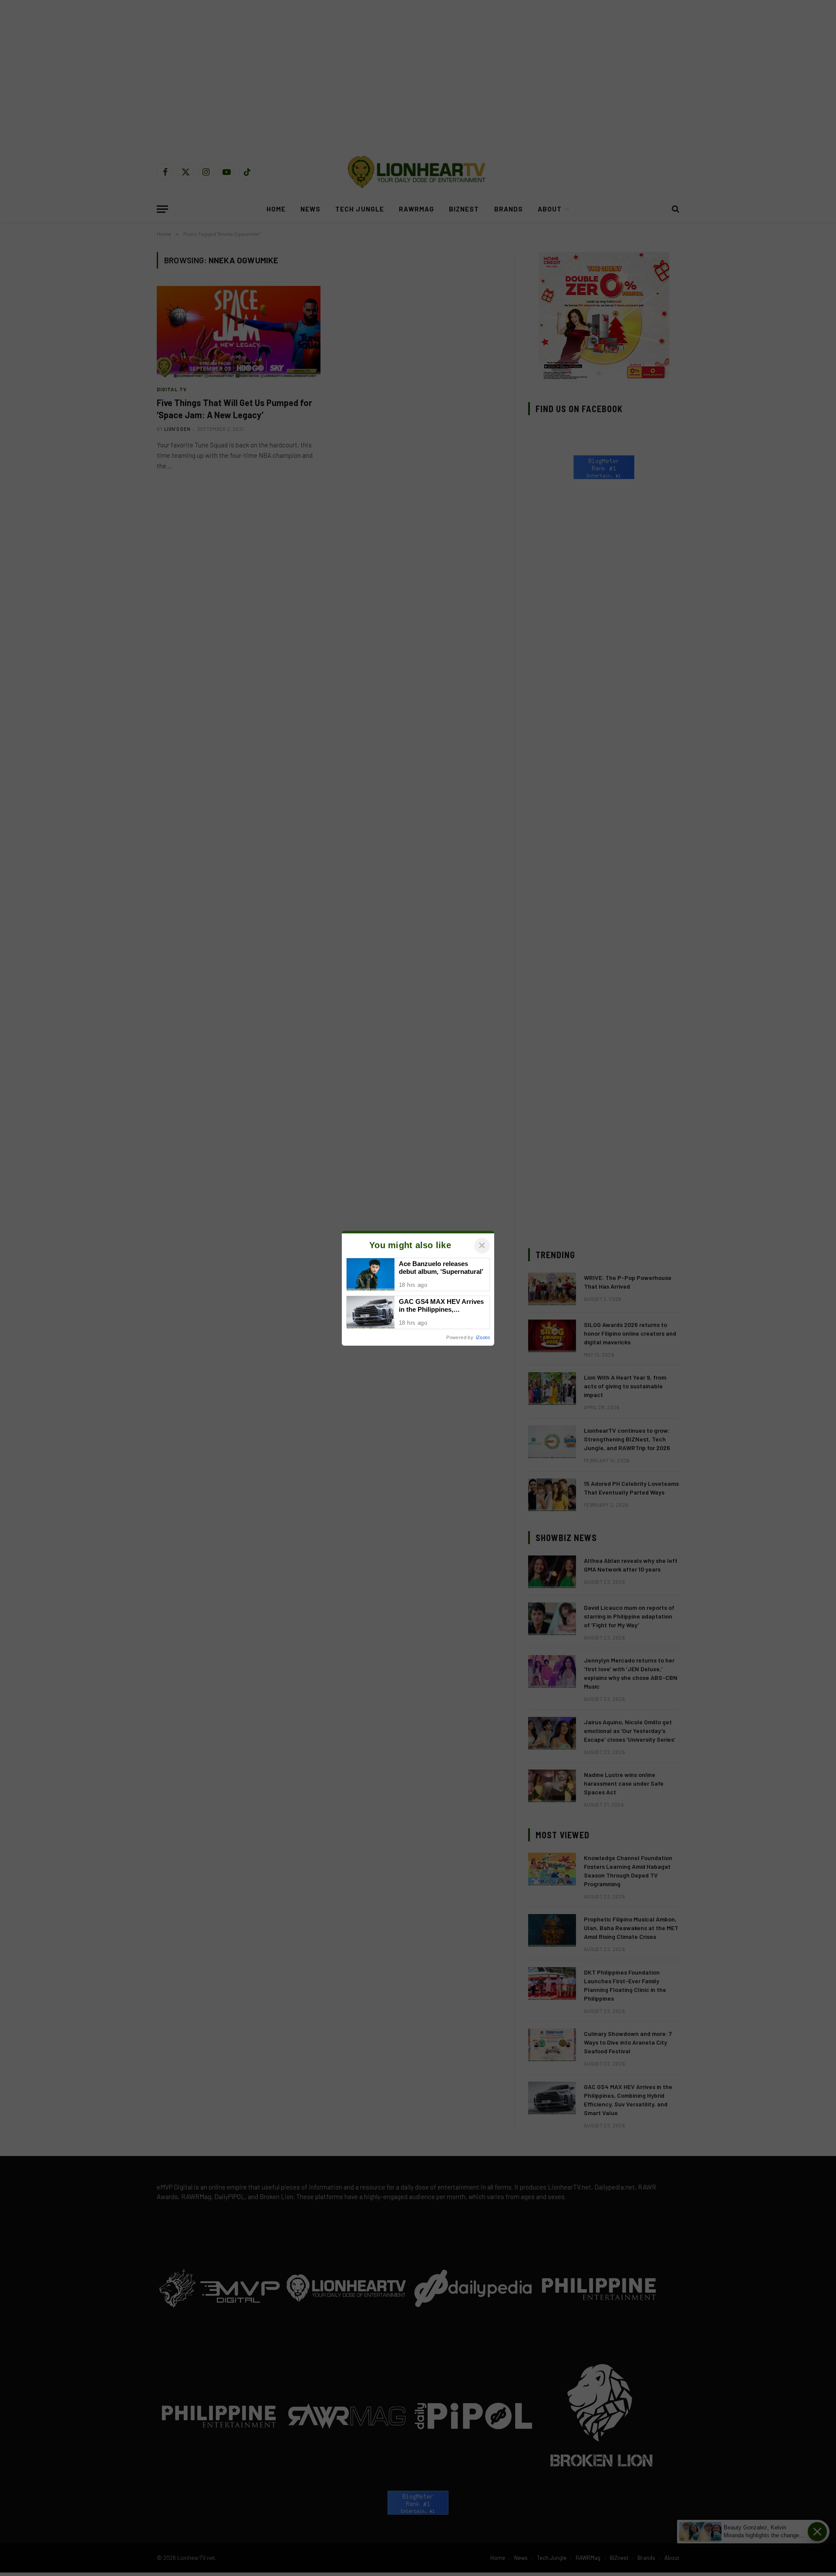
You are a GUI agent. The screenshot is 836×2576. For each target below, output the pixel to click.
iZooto (483, 1337)
